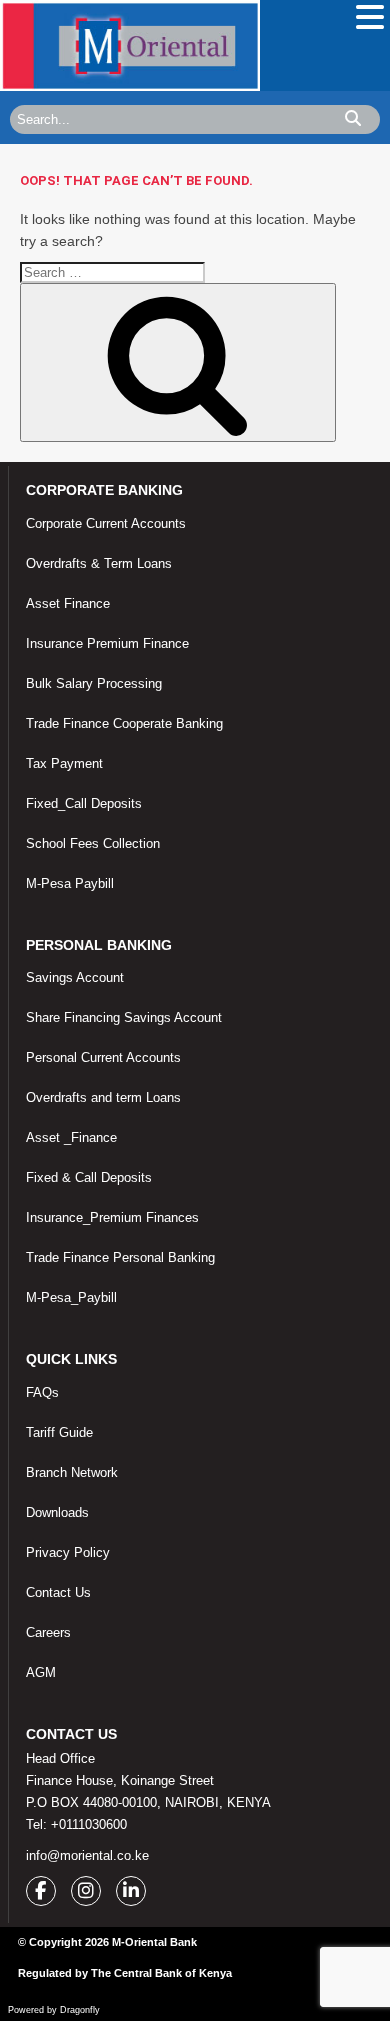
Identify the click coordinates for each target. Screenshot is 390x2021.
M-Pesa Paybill (70, 883)
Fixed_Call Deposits (84, 803)
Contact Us (58, 1592)
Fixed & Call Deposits (89, 1177)
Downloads (57, 1512)
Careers (48, 1632)
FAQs (42, 1392)
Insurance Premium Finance (107, 643)
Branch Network (72, 1472)
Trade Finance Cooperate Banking (124, 723)
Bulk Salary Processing (94, 683)
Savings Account (75, 977)
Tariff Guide (59, 1432)
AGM (41, 1672)
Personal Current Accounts (103, 1057)
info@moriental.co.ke (87, 1855)
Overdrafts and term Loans (103, 1097)
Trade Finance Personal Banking (120, 1257)
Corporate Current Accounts (106, 523)
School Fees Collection (93, 843)
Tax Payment (64, 763)
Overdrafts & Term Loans (99, 563)
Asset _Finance (71, 1137)
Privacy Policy (68, 1552)
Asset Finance (68, 603)
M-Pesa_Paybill (71, 1297)
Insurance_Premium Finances (112, 1217)
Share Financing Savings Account (124, 1017)
